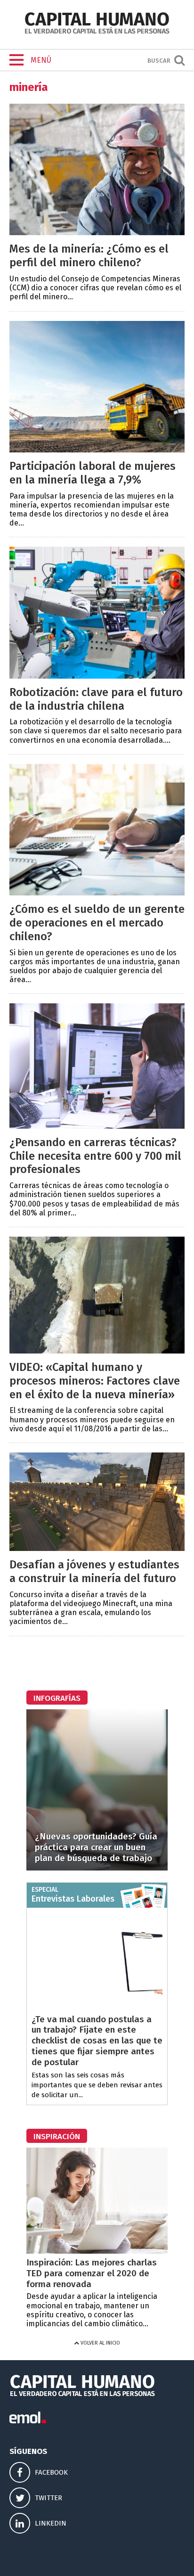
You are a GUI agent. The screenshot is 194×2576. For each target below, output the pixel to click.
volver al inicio (100, 2343)
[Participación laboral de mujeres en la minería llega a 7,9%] (97, 450)
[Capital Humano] (97, 33)
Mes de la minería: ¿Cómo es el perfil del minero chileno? (89, 256)
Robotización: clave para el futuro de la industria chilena (96, 699)
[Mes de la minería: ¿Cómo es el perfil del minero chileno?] (97, 233)
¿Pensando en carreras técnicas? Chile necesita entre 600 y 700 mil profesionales (95, 1156)
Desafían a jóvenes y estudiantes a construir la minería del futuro (94, 1571)
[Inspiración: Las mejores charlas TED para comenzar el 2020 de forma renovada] (97, 2251)
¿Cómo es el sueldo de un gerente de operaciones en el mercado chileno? (97, 923)
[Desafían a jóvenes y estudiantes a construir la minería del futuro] (97, 1548)
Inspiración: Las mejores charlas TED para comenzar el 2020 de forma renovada (92, 2273)
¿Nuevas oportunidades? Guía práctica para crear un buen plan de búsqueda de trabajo (96, 1847)
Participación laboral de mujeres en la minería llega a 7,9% (93, 473)
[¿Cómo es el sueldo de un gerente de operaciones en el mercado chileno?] (97, 893)
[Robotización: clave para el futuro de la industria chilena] (97, 676)
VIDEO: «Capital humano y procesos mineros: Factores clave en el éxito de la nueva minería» (95, 1381)
